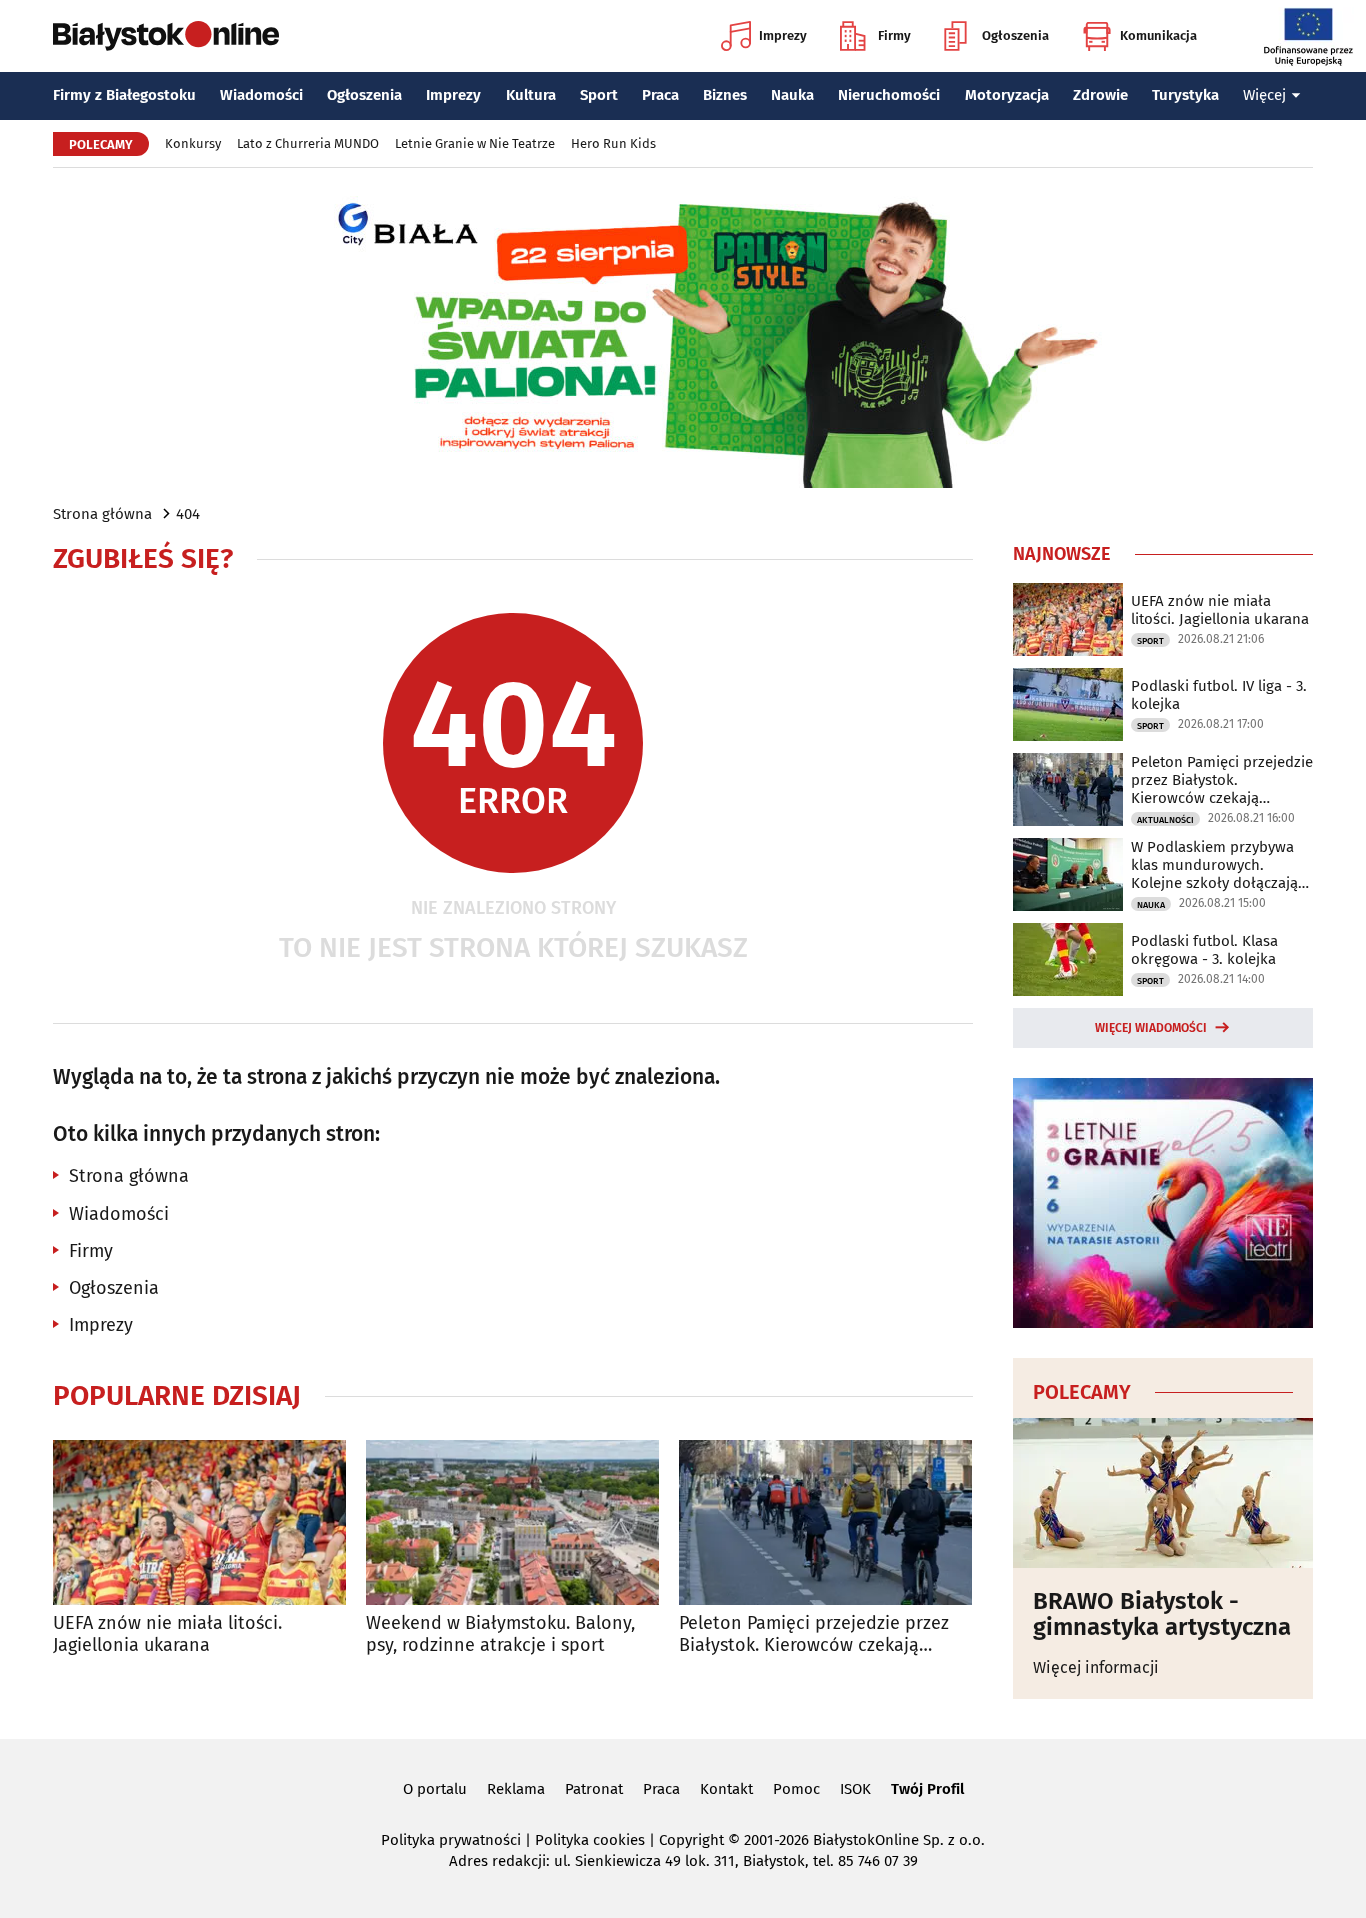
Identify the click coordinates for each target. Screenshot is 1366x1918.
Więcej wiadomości (1151, 1028)
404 (188, 514)
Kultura (531, 95)
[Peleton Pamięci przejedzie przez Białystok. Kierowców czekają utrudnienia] (825, 1522)
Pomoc (796, 1789)
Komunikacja (1158, 35)
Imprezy (783, 35)
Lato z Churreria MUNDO (308, 143)
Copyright (691, 1840)
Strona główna (102, 514)
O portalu (435, 1789)
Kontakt (726, 1789)
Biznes (725, 95)
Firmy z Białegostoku (124, 95)
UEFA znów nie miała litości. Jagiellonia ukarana (167, 1634)
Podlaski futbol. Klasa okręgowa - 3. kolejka (1204, 950)
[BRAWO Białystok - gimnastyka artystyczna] (1163, 1493)
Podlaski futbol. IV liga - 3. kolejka (1219, 695)
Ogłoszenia (1015, 35)
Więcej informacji (1096, 1667)
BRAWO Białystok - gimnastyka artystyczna (1162, 1614)
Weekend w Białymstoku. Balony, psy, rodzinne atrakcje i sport (500, 1634)
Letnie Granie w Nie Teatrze (475, 143)
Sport (599, 95)
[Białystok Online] (166, 36)
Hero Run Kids (613, 143)
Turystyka (1185, 95)
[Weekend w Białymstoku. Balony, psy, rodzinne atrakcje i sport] (512, 1522)
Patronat (594, 1789)
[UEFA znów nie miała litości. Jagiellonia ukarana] (199, 1522)
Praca (660, 95)
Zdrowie (1100, 95)
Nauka (792, 95)
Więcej (1264, 95)
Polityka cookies (590, 1840)
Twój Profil (927, 1789)
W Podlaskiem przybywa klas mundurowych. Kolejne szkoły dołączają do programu (1214, 865)
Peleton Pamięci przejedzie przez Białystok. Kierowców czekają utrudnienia (814, 1634)
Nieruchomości (889, 95)
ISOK (855, 1789)
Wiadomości (261, 95)
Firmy (894, 35)
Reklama (516, 1789)
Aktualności (1165, 820)
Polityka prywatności (451, 1840)
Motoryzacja (1007, 95)
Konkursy (193, 143)
